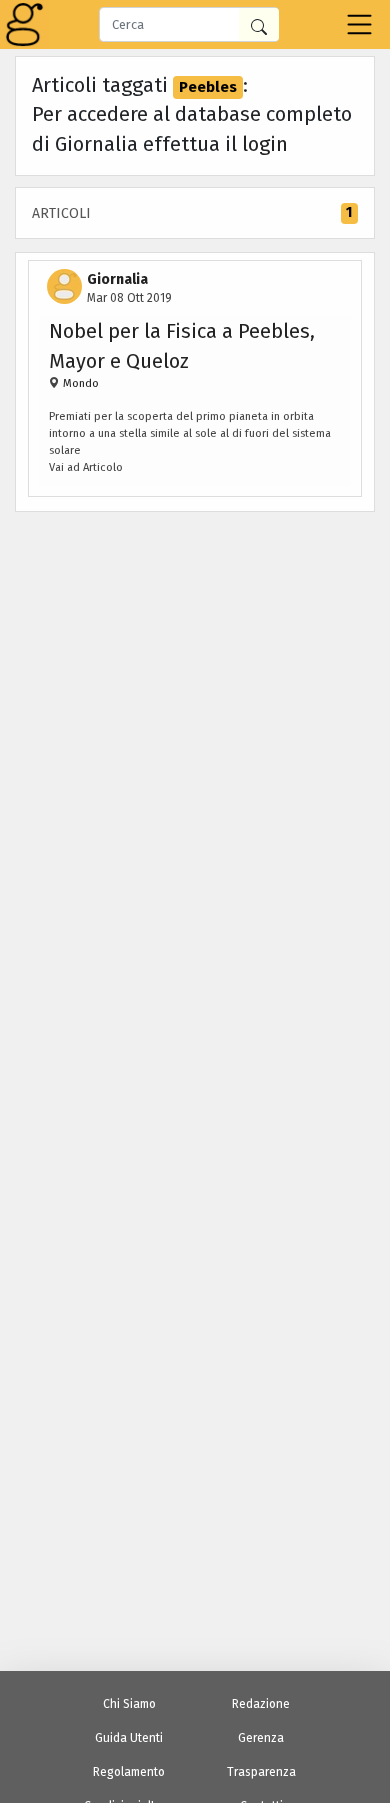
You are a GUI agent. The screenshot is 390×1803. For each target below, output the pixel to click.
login (265, 144)
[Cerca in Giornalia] (259, 24)
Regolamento (129, 1772)
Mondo (79, 383)
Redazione (261, 1704)
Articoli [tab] (192, 213)
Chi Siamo (129, 1704)
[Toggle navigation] (359, 24)
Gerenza (261, 1738)
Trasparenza (261, 1772)
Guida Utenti (129, 1738)
